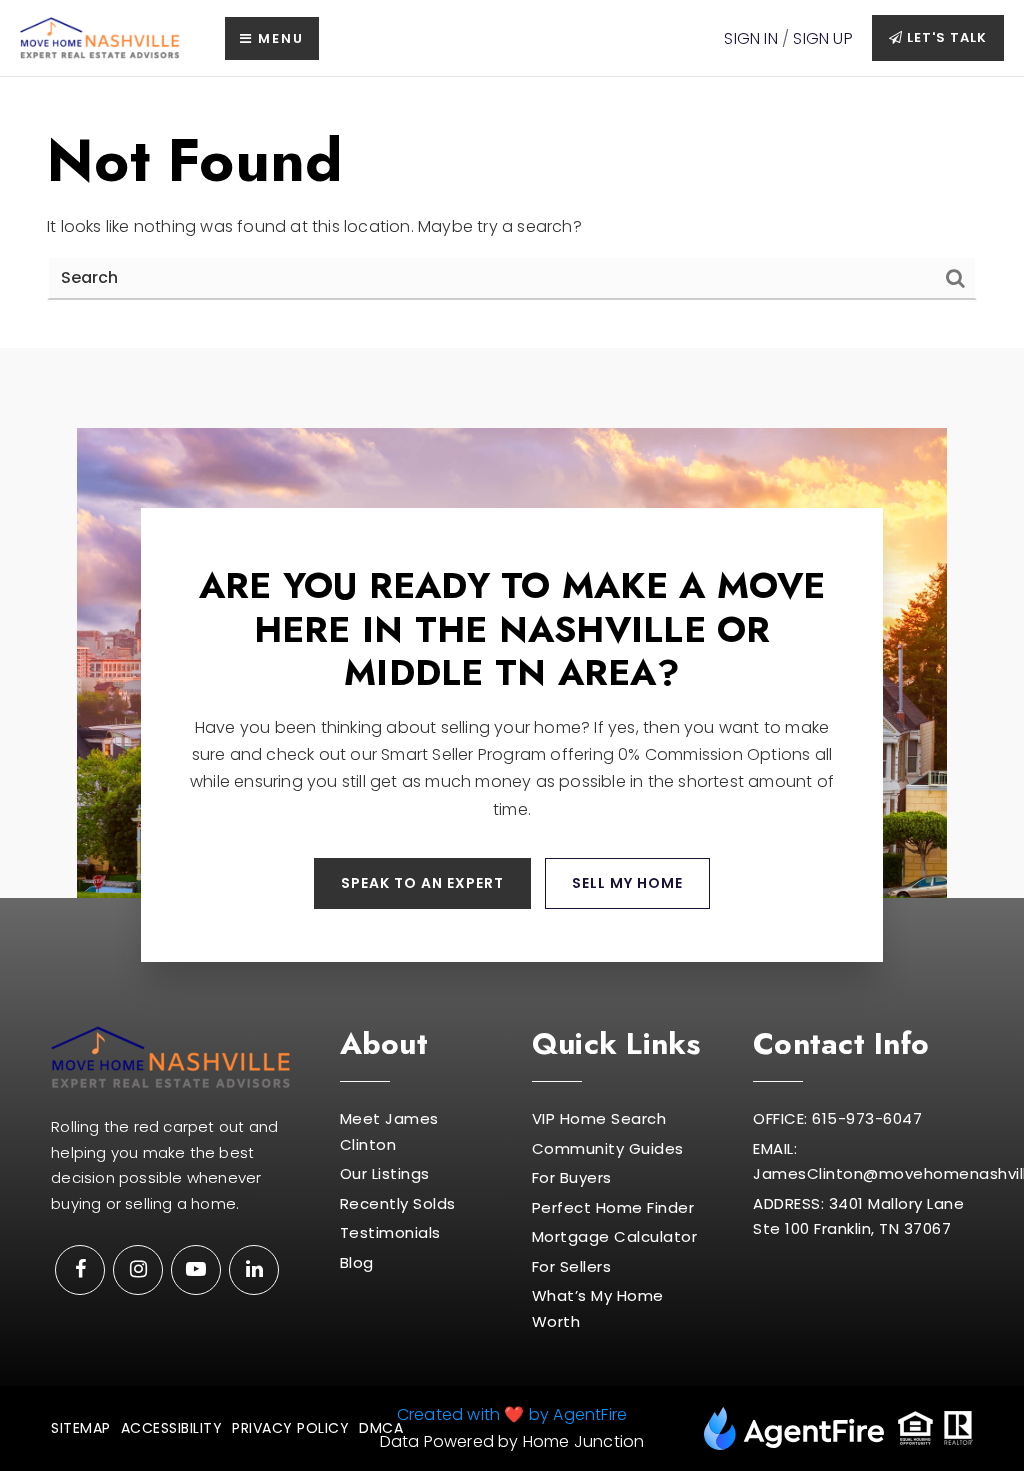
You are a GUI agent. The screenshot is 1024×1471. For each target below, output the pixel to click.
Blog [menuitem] (357, 1262)
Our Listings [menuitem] (385, 1173)
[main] (512, 212)
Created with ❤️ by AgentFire (512, 1414)
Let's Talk (945, 37)
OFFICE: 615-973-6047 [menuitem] (837, 1118)
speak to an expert (422, 883)
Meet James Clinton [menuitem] (389, 1131)
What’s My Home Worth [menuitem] (598, 1308)
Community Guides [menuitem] (608, 1148)
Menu (278, 38)
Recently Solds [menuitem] (398, 1203)
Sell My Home (627, 883)
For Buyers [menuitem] (572, 1177)
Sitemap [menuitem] (81, 1428)
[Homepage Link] (100, 37)
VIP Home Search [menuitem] (599, 1118)
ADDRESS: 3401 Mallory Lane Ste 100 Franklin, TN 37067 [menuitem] (858, 1216)
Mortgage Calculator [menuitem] (615, 1236)
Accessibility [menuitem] (172, 1428)
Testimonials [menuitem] (390, 1232)
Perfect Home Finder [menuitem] (613, 1207)
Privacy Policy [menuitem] (290, 1428)
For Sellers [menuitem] (572, 1266)
